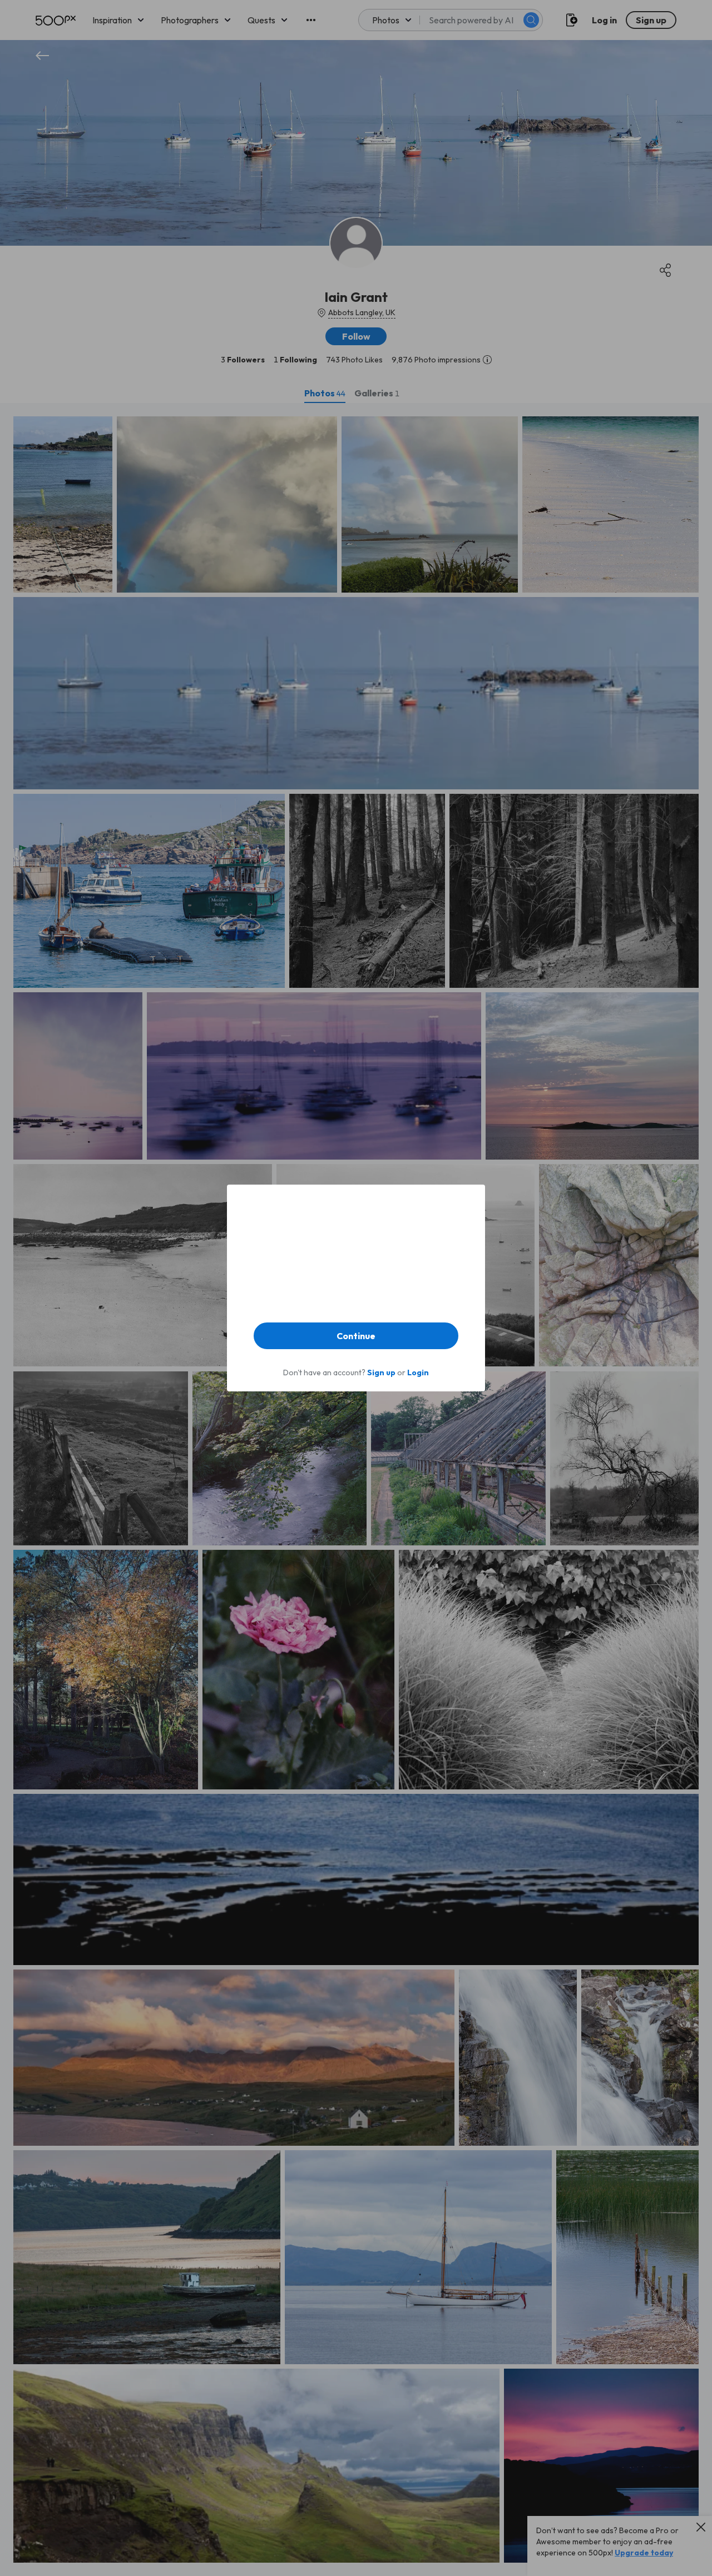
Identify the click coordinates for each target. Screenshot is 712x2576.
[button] (356, 1336)
